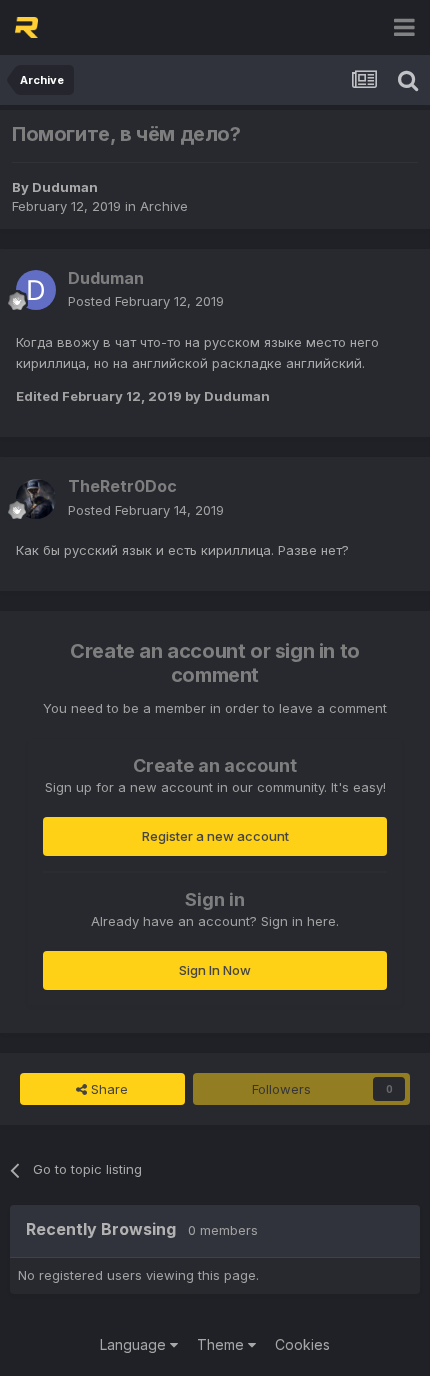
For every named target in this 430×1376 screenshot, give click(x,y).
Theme (222, 1344)
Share (107, 1089)
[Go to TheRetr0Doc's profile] (36, 499)
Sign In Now (215, 970)
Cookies (302, 1344)
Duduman (65, 187)
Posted (146, 301)
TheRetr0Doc (122, 486)
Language (135, 1344)
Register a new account (215, 836)
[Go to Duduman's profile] (36, 290)
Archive (164, 206)
